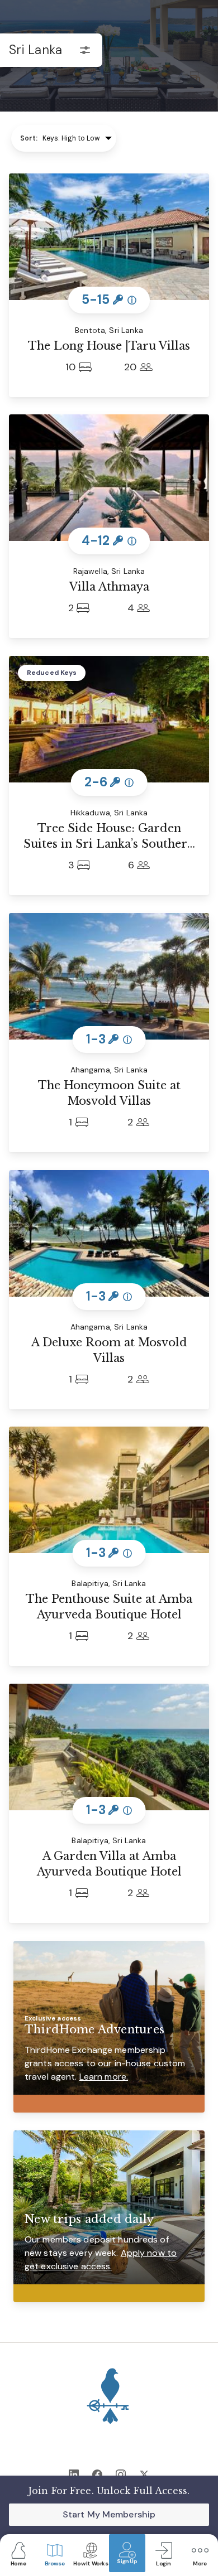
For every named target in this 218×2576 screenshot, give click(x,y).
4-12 (109, 541)
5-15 (109, 300)
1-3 (109, 1039)
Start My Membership (109, 2514)
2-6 (109, 782)
